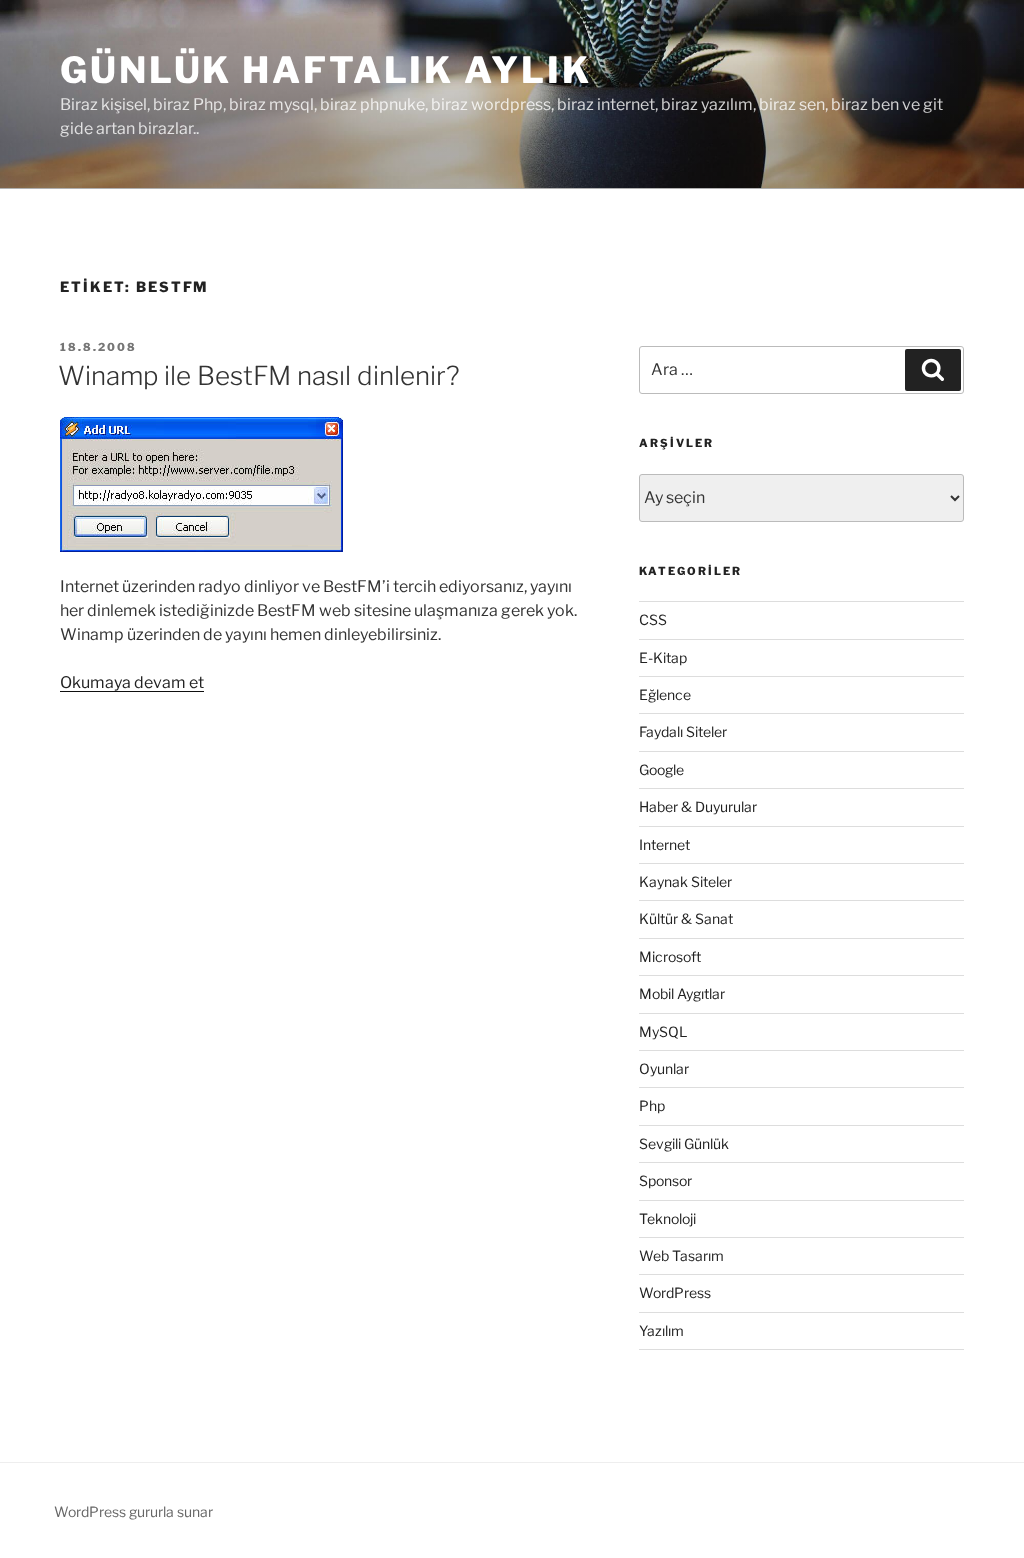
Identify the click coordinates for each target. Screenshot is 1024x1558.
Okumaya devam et (132, 682)
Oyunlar (664, 1068)
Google (661, 769)
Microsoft (670, 956)
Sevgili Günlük (684, 1143)
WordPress (675, 1292)
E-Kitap (663, 657)
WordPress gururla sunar (133, 1511)
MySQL (663, 1031)
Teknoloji (667, 1218)
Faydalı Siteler (683, 731)
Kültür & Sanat (686, 918)
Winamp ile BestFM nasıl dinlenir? (259, 375)
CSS (653, 619)
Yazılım (661, 1330)
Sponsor (665, 1180)
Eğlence (665, 694)
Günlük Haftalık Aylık (325, 70)
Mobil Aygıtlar (682, 993)
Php (652, 1105)
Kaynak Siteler (685, 881)
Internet (664, 844)
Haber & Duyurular (698, 806)
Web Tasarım (681, 1255)
